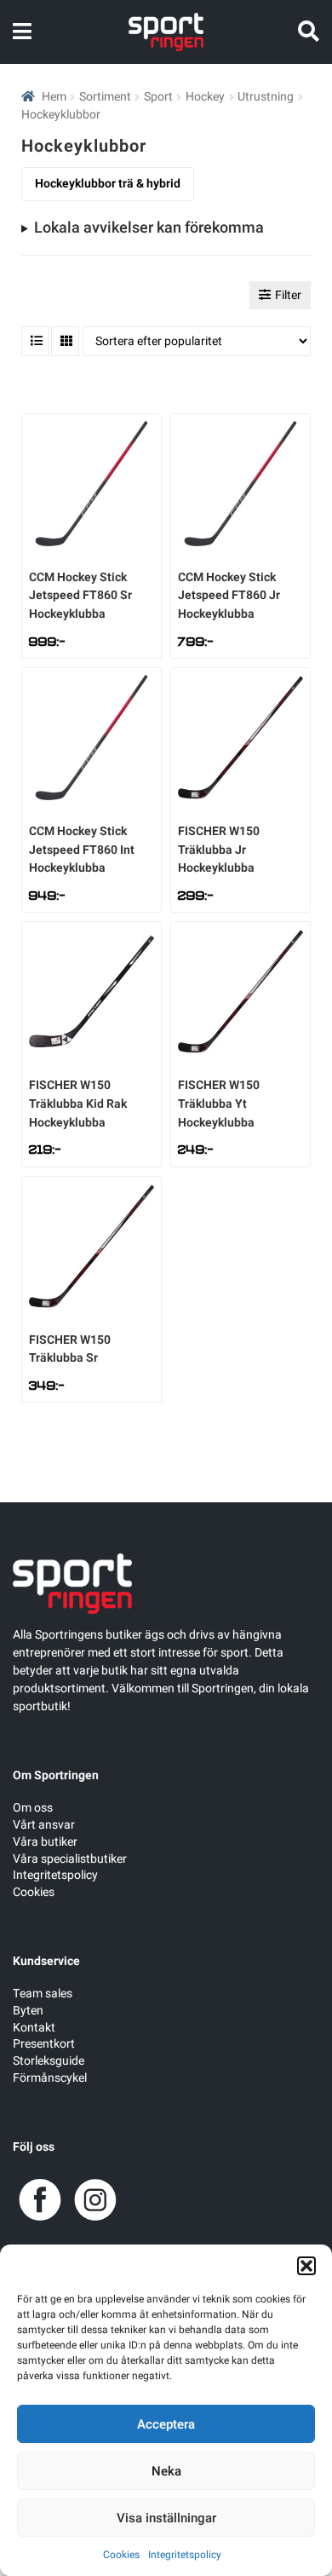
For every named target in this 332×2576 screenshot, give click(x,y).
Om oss (33, 1808)
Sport (158, 97)
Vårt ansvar (44, 1825)
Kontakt (34, 2028)
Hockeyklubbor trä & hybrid (108, 184)
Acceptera (166, 2424)
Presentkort (44, 2044)
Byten (28, 2011)
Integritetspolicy (185, 2555)
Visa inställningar (166, 2518)
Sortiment (105, 97)
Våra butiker (45, 1842)
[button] (306, 2266)
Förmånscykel (50, 2078)
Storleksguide (49, 2061)
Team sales (43, 1994)
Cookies (121, 2555)
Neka (166, 2471)
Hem (54, 97)
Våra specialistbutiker (70, 1859)
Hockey (205, 97)
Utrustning (266, 97)
